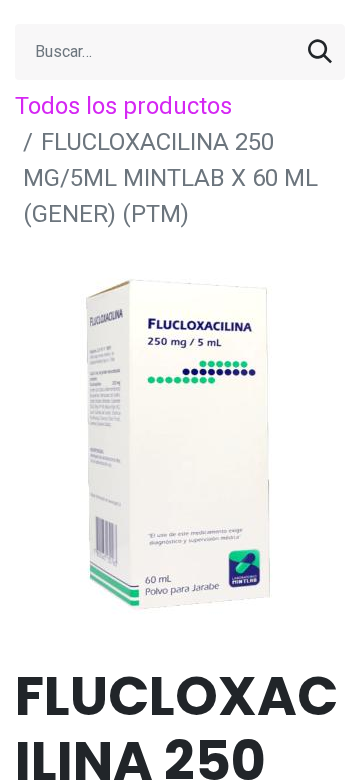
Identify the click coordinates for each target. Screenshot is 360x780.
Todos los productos (123, 106)
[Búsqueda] (320, 52)
